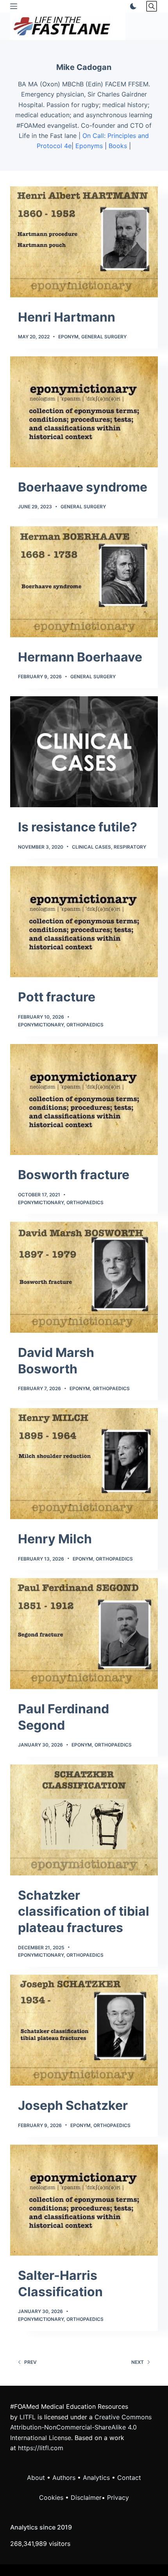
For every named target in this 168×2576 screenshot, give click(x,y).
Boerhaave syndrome (83, 487)
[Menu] (14, 6)
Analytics (96, 2478)
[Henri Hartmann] (84, 242)
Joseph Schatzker (73, 2105)
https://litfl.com (41, 2448)
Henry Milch (55, 1539)
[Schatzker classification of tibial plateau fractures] (84, 1820)
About (36, 2478)
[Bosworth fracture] (84, 1099)
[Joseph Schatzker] (84, 2030)
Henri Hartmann (67, 317)
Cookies (52, 2497)
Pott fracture (57, 997)
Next (138, 2362)
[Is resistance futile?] (84, 752)
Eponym (68, 337)
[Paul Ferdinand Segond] (84, 1634)
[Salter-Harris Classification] (84, 2200)
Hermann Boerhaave (80, 657)
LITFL (28, 2417)
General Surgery (104, 337)
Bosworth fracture (74, 1175)
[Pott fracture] (84, 922)
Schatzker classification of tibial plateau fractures (84, 1911)
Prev (30, 2362)
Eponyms (89, 146)
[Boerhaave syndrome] (84, 412)
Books (118, 146)
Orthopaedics (85, 1025)
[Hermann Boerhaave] (84, 582)
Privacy (118, 2497)
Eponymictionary (41, 1025)
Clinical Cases (91, 847)
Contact (129, 2478)
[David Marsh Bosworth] (84, 1277)
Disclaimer (86, 2497)
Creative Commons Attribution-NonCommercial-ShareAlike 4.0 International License (81, 2427)
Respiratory (130, 847)
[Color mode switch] (132, 6)
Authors (64, 2478)
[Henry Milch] (84, 1464)
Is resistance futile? (78, 827)
